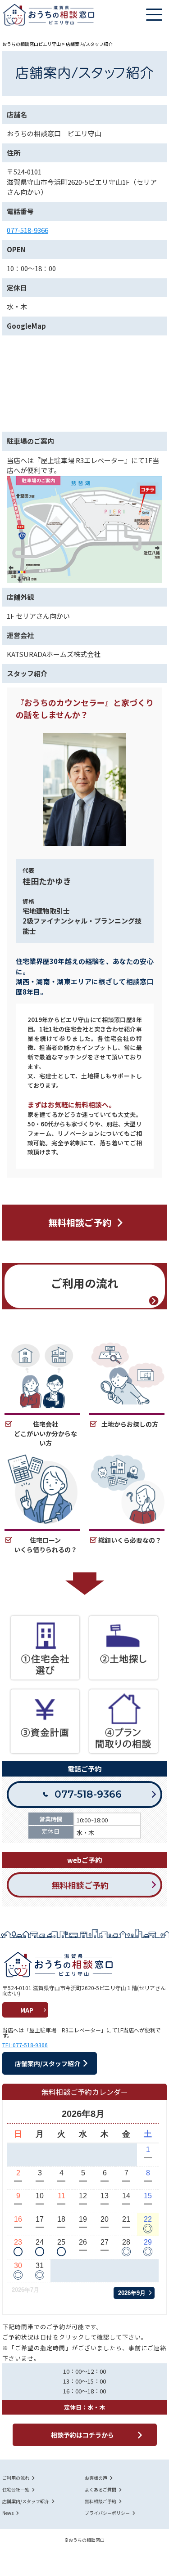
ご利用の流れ (16, 2478)
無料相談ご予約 (100, 2501)
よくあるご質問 (100, 2490)
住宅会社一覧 (16, 2490)
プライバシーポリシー (107, 2513)
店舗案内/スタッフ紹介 (26, 2501)
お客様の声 (96, 2478)
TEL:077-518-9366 (25, 2045)
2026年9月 (132, 2293)
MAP (27, 2010)
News (8, 2513)
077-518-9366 (27, 230)
